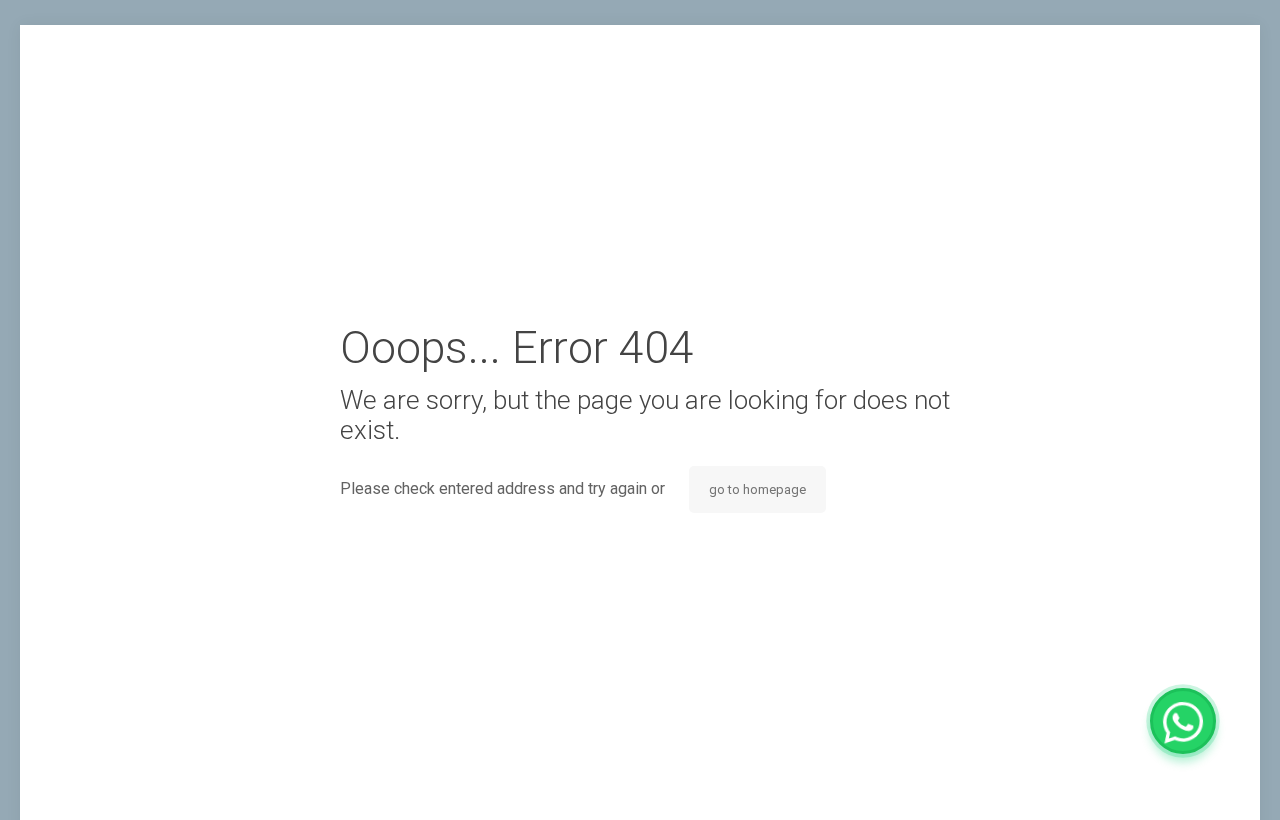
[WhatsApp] (1183, 721)
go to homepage (757, 489)
